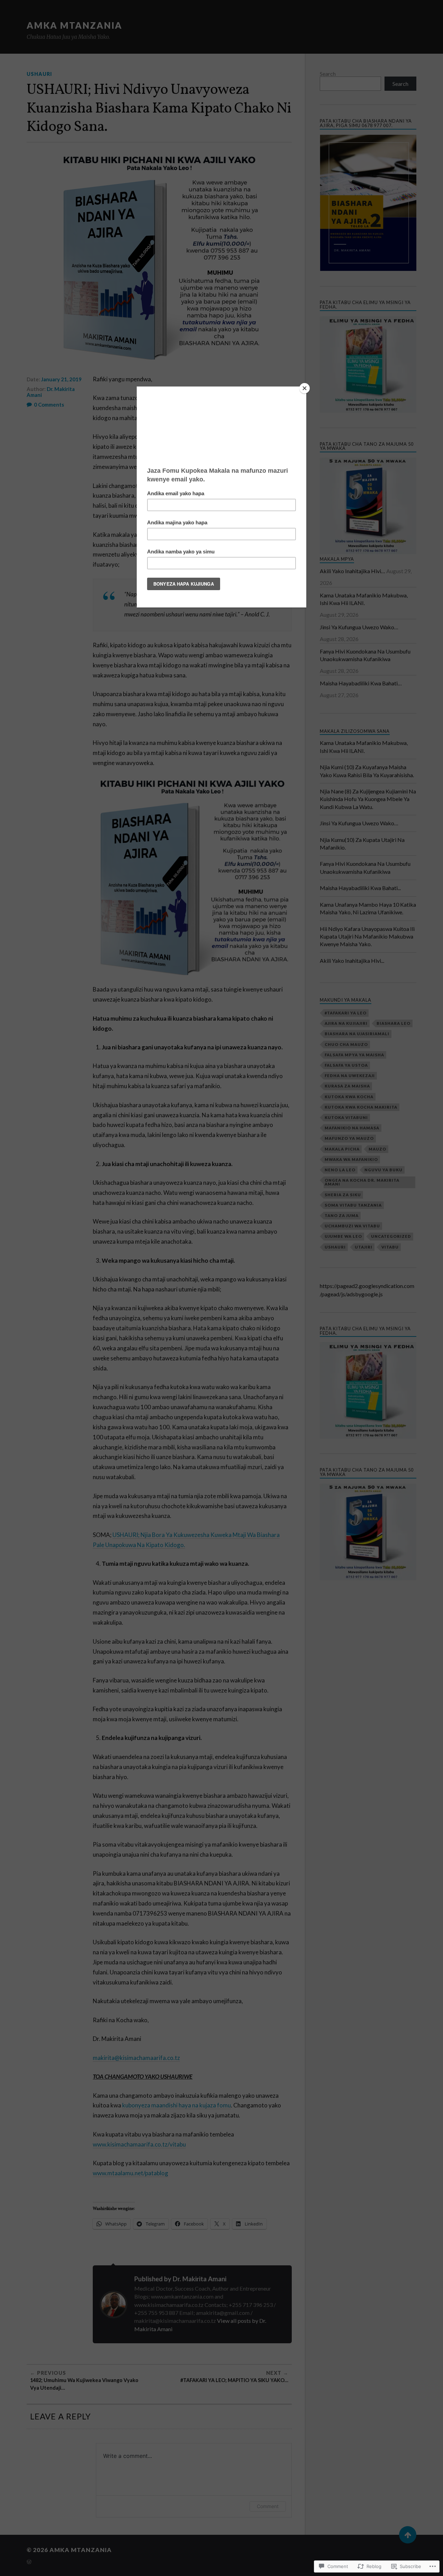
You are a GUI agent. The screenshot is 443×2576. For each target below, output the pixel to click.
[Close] (305, 388)
